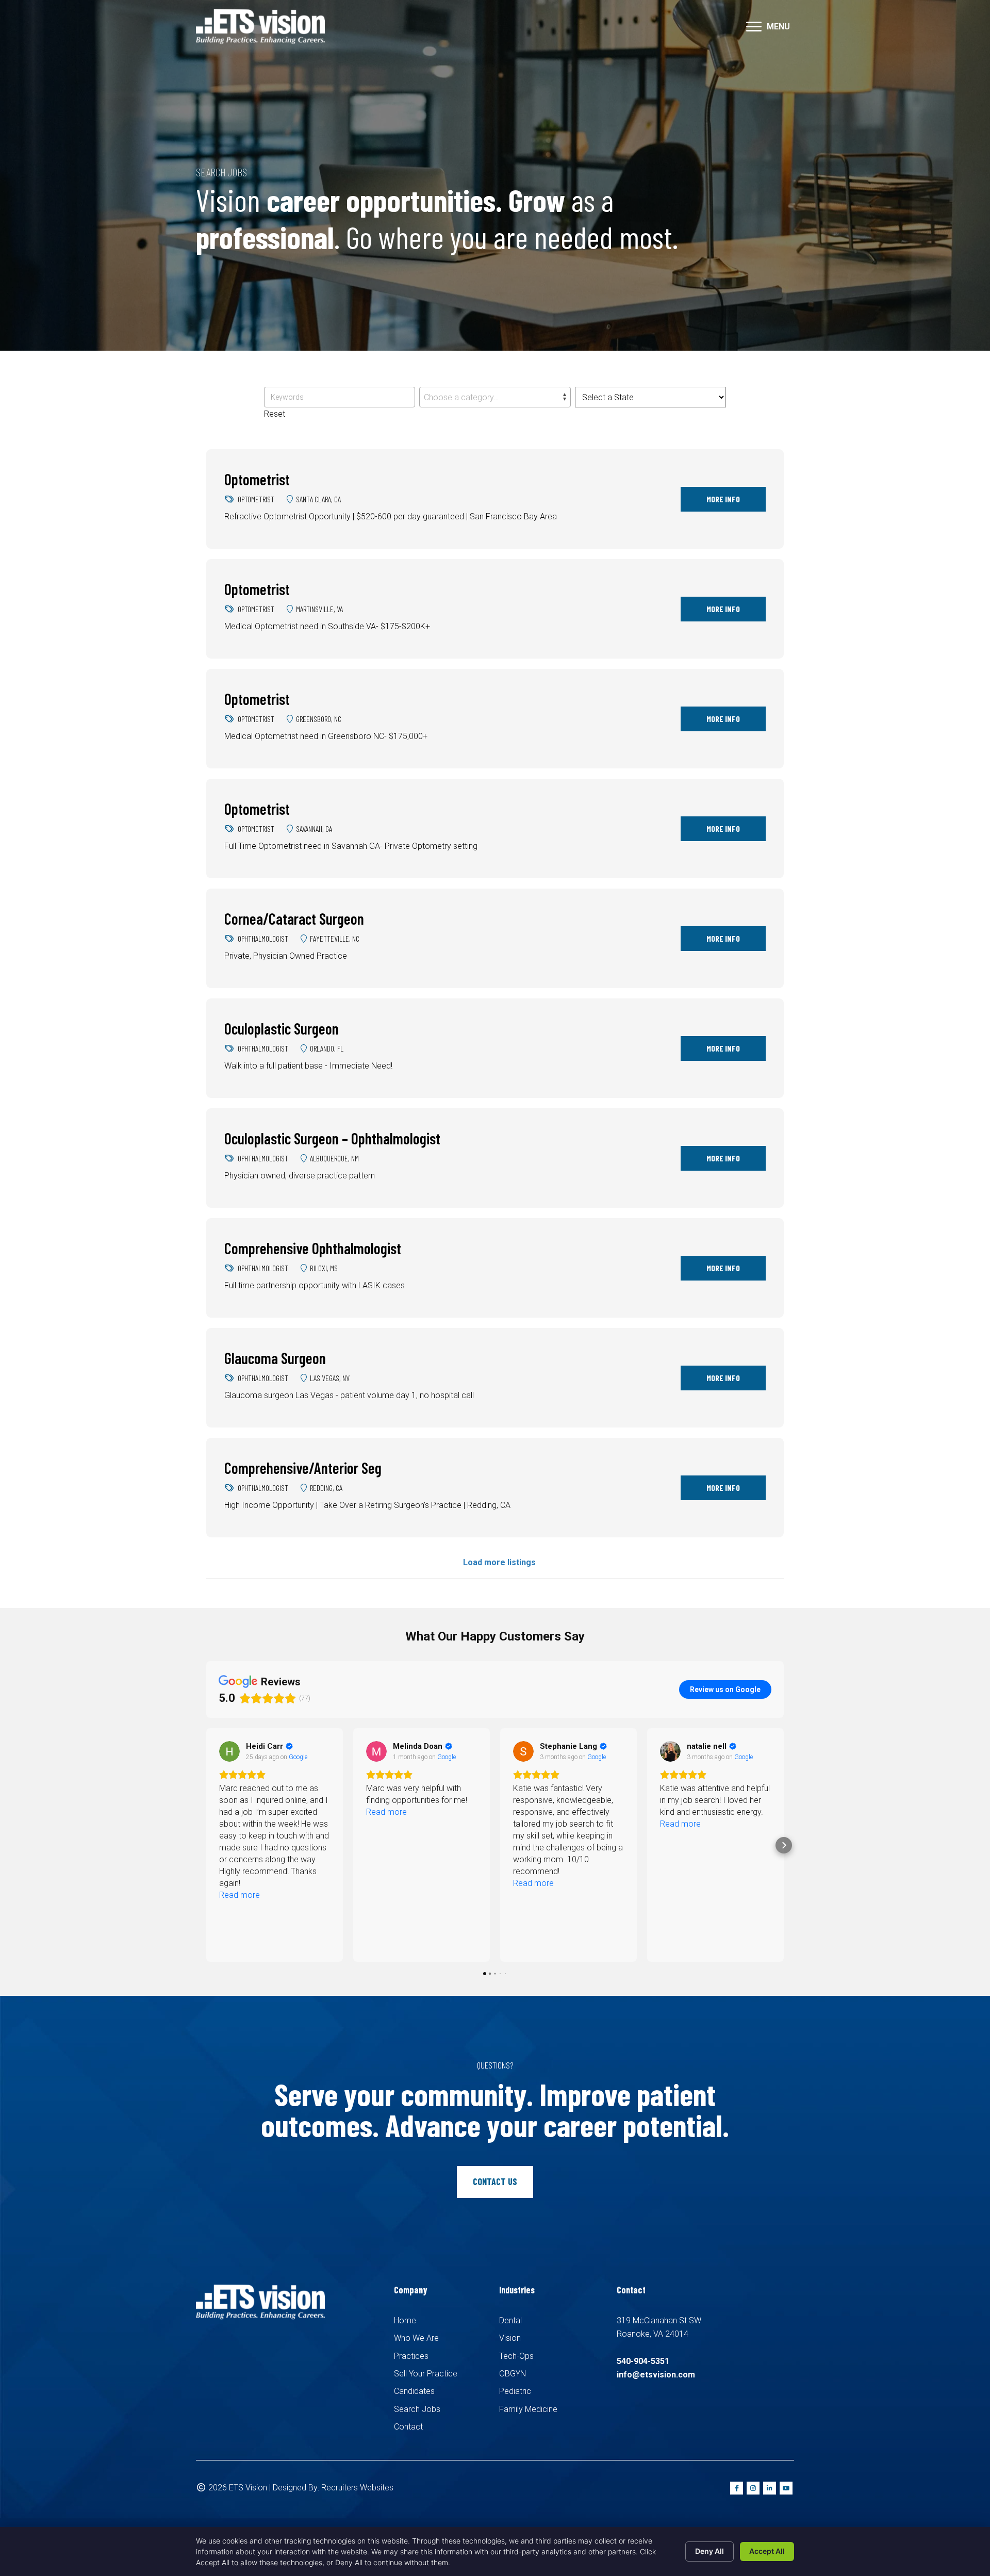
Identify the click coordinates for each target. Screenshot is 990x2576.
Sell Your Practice (426, 2374)
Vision (510, 2338)
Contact (408, 2427)
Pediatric (515, 2391)
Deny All (709, 2551)
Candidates (414, 2391)
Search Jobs (417, 2409)
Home (405, 2320)
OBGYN (513, 2374)
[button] (754, 27)
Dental (510, 2320)
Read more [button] (240, 1812)
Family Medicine (528, 2409)
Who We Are (416, 2338)
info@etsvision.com (656, 2375)
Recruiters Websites (357, 2488)
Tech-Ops (516, 2356)
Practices (411, 2356)
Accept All (767, 2551)
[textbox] (495, 398)
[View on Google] (229, 1751)
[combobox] (495, 397)
